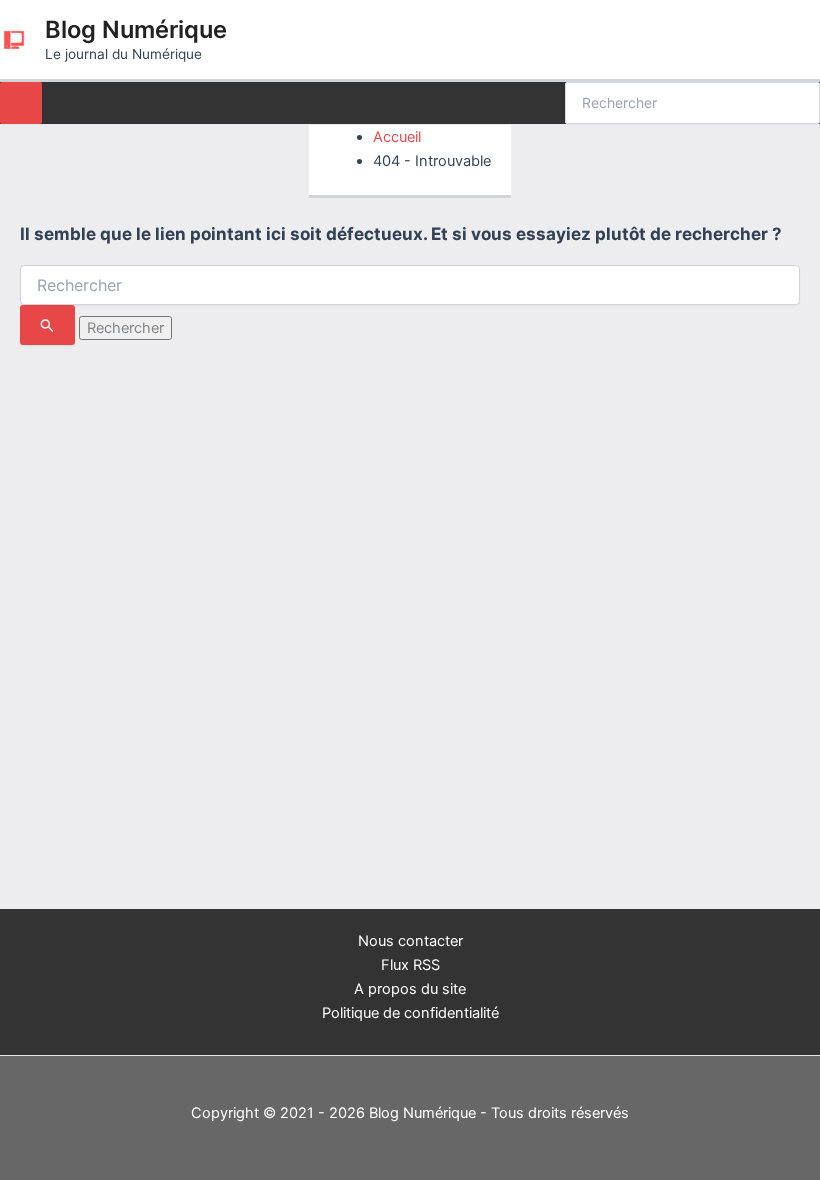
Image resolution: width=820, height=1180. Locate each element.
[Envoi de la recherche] (47, 325)
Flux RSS (410, 965)
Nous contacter (410, 941)
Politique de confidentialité (410, 1013)
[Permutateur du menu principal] (21, 103)
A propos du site (410, 989)
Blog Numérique (136, 29)
